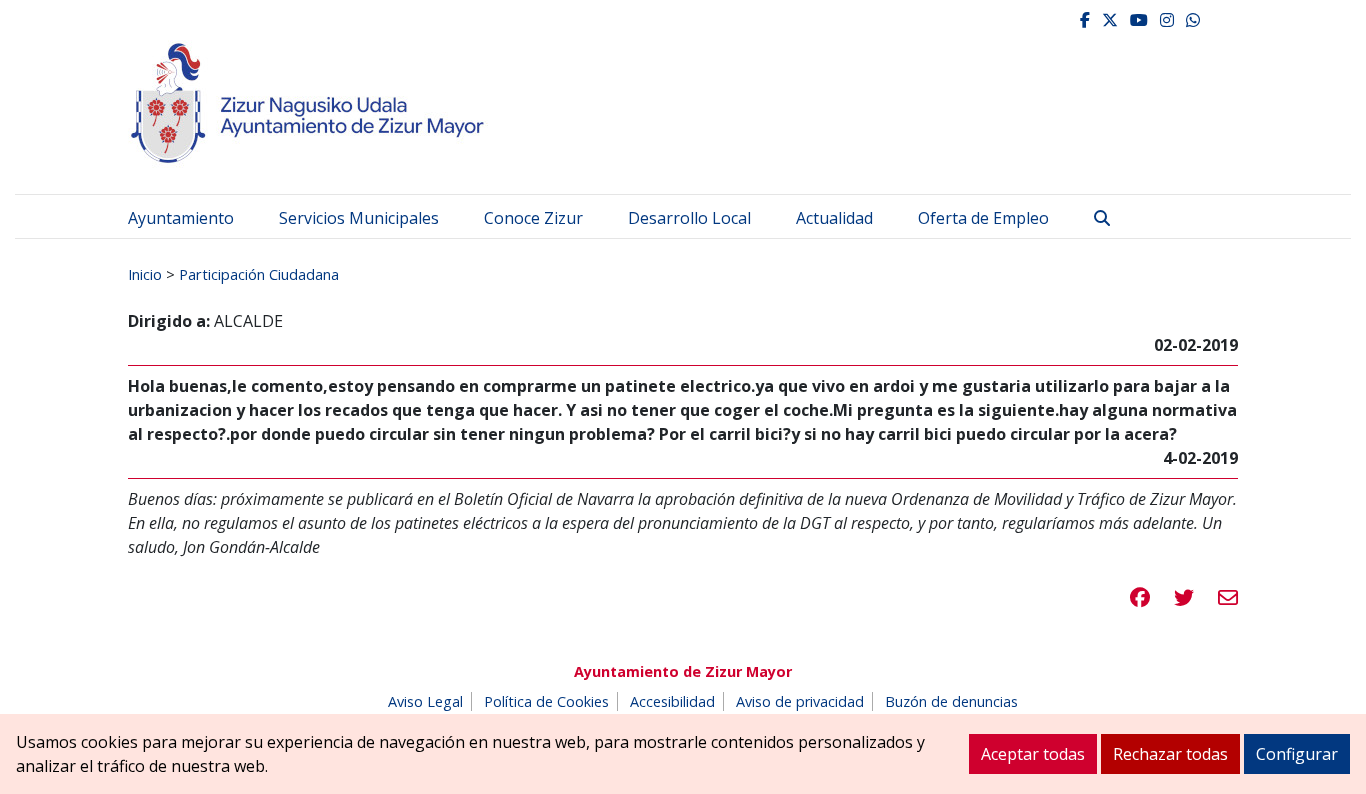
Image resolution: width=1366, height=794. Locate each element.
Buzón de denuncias (951, 701)
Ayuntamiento (181, 218)
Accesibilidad (672, 701)
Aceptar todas (1033, 754)
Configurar (1297, 754)
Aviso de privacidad (800, 701)
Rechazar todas (1170, 754)
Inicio (145, 274)
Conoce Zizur (533, 218)
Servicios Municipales (359, 218)
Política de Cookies (546, 701)
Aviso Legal (425, 701)
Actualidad (834, 218)
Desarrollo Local (689, 218)
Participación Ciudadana (259, 274)
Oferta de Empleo (983, 218)
